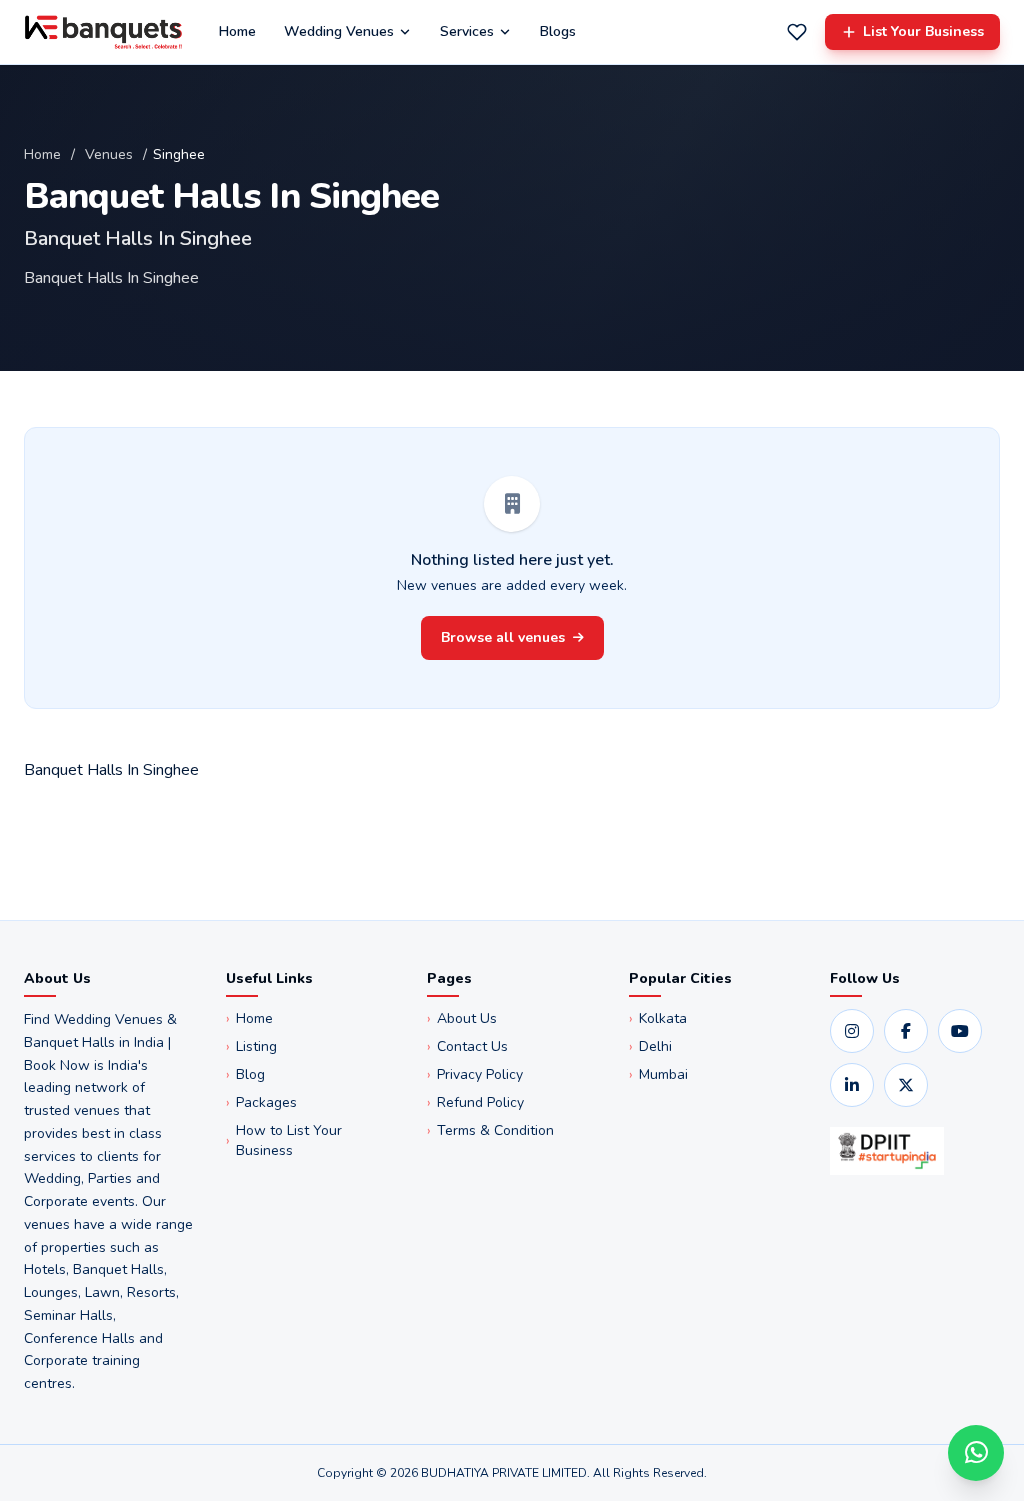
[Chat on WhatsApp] (976, 1453)
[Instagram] (852, 1031)
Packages (261, 1102)
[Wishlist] (797, 32)
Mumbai (658, 1074)
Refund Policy (475, 1102)
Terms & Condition (490, 1130)
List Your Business (923, 31)
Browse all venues (503, 637)
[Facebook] (906, 1031)
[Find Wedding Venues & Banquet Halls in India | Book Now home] (103, 32)
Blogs (558, 31)
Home (237, 31)
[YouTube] (960, 1031)
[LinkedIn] (852, 1085)
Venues (109, 154)
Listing (251, 1046)
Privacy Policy (475, 1074)
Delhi (650, 1046)
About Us (462, 1018)
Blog (245, 1074)
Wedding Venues (339, 31)
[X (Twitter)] (906, 1085)
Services (467, 31)
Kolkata (658, 1018)
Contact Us (467, 1046)
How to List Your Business (284, 1140)
